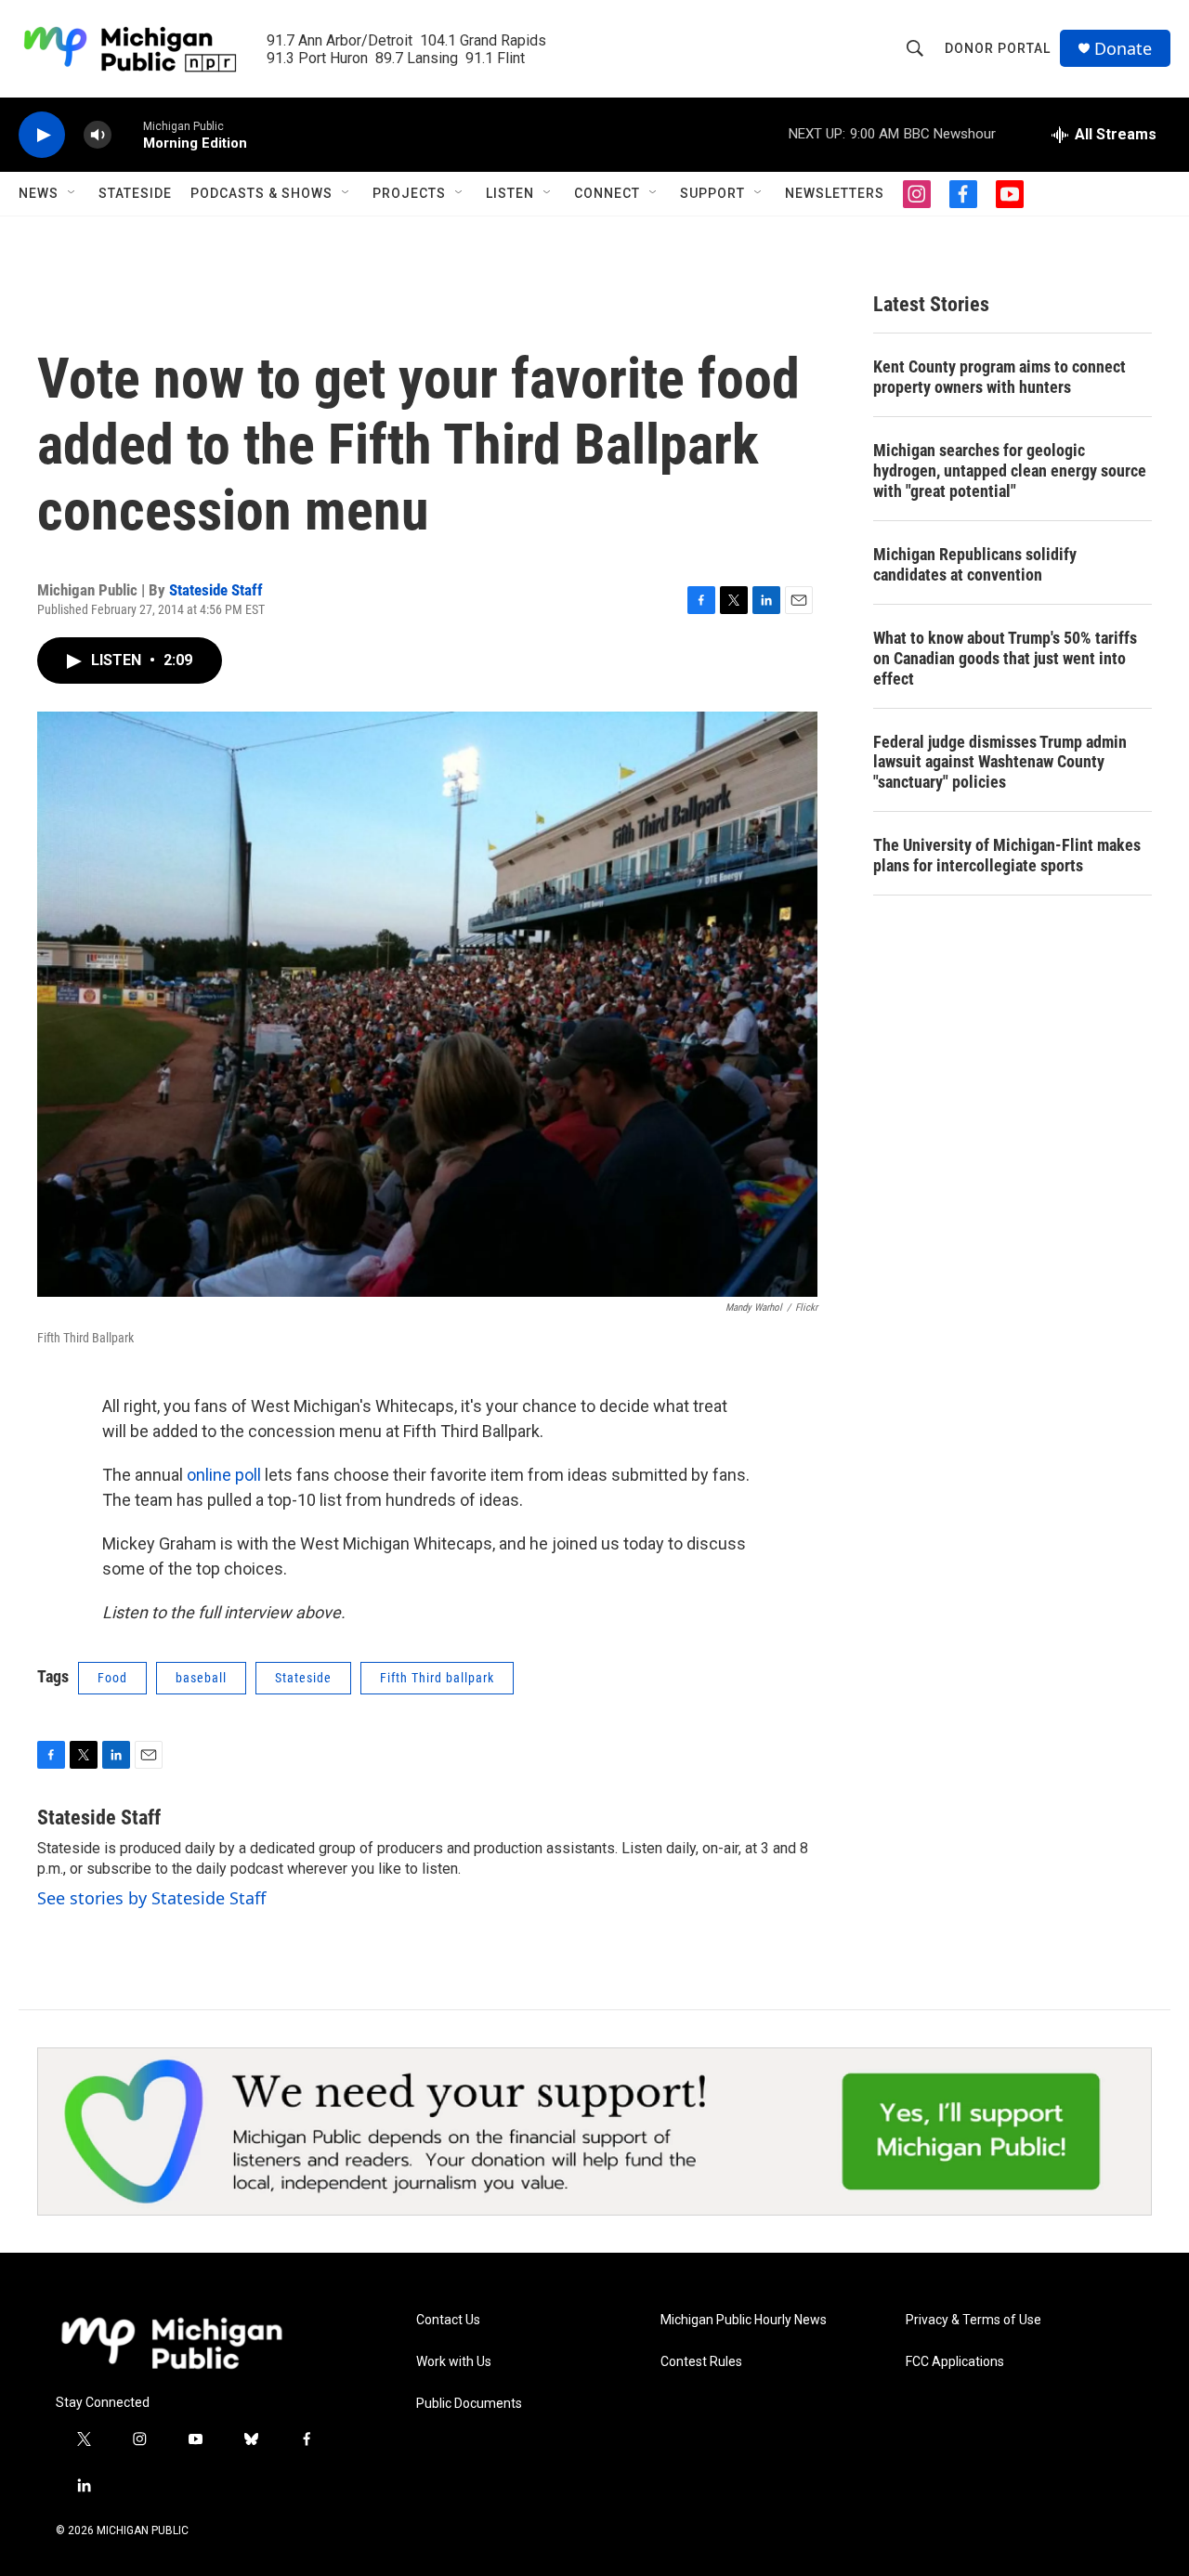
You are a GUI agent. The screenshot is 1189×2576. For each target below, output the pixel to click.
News (39, 193)
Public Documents (469, 2404)
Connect (607, 193)
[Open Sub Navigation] (72, 193)
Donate (1123, 49)
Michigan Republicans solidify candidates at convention (975, 564)
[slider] (127, 134)
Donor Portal (998, 48)
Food (112, 1678)
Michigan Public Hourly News (744, 2320)
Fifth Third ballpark (437, 1678)
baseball (201, 1678)
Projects (409, 193)
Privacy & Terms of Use (973, 2320)
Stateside (135, 193)
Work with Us (454, 2362)
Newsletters (835, 193)
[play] (42, 135)
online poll (224, 1475)
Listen (510, 193)
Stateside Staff (216, 590)
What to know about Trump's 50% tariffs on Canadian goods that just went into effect (1005, 658)
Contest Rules (701, 2362)
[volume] (98, 135)
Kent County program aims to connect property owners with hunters (1000, 377)
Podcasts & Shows (261, 193)
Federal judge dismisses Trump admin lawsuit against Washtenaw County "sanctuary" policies (1000, 762)
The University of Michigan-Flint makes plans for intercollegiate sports (1007, 855)
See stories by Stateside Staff (151, 1898)
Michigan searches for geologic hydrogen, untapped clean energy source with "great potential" (1010, 471)
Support (712, 193)
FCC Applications (955, 2362)
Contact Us (448, 2320)
